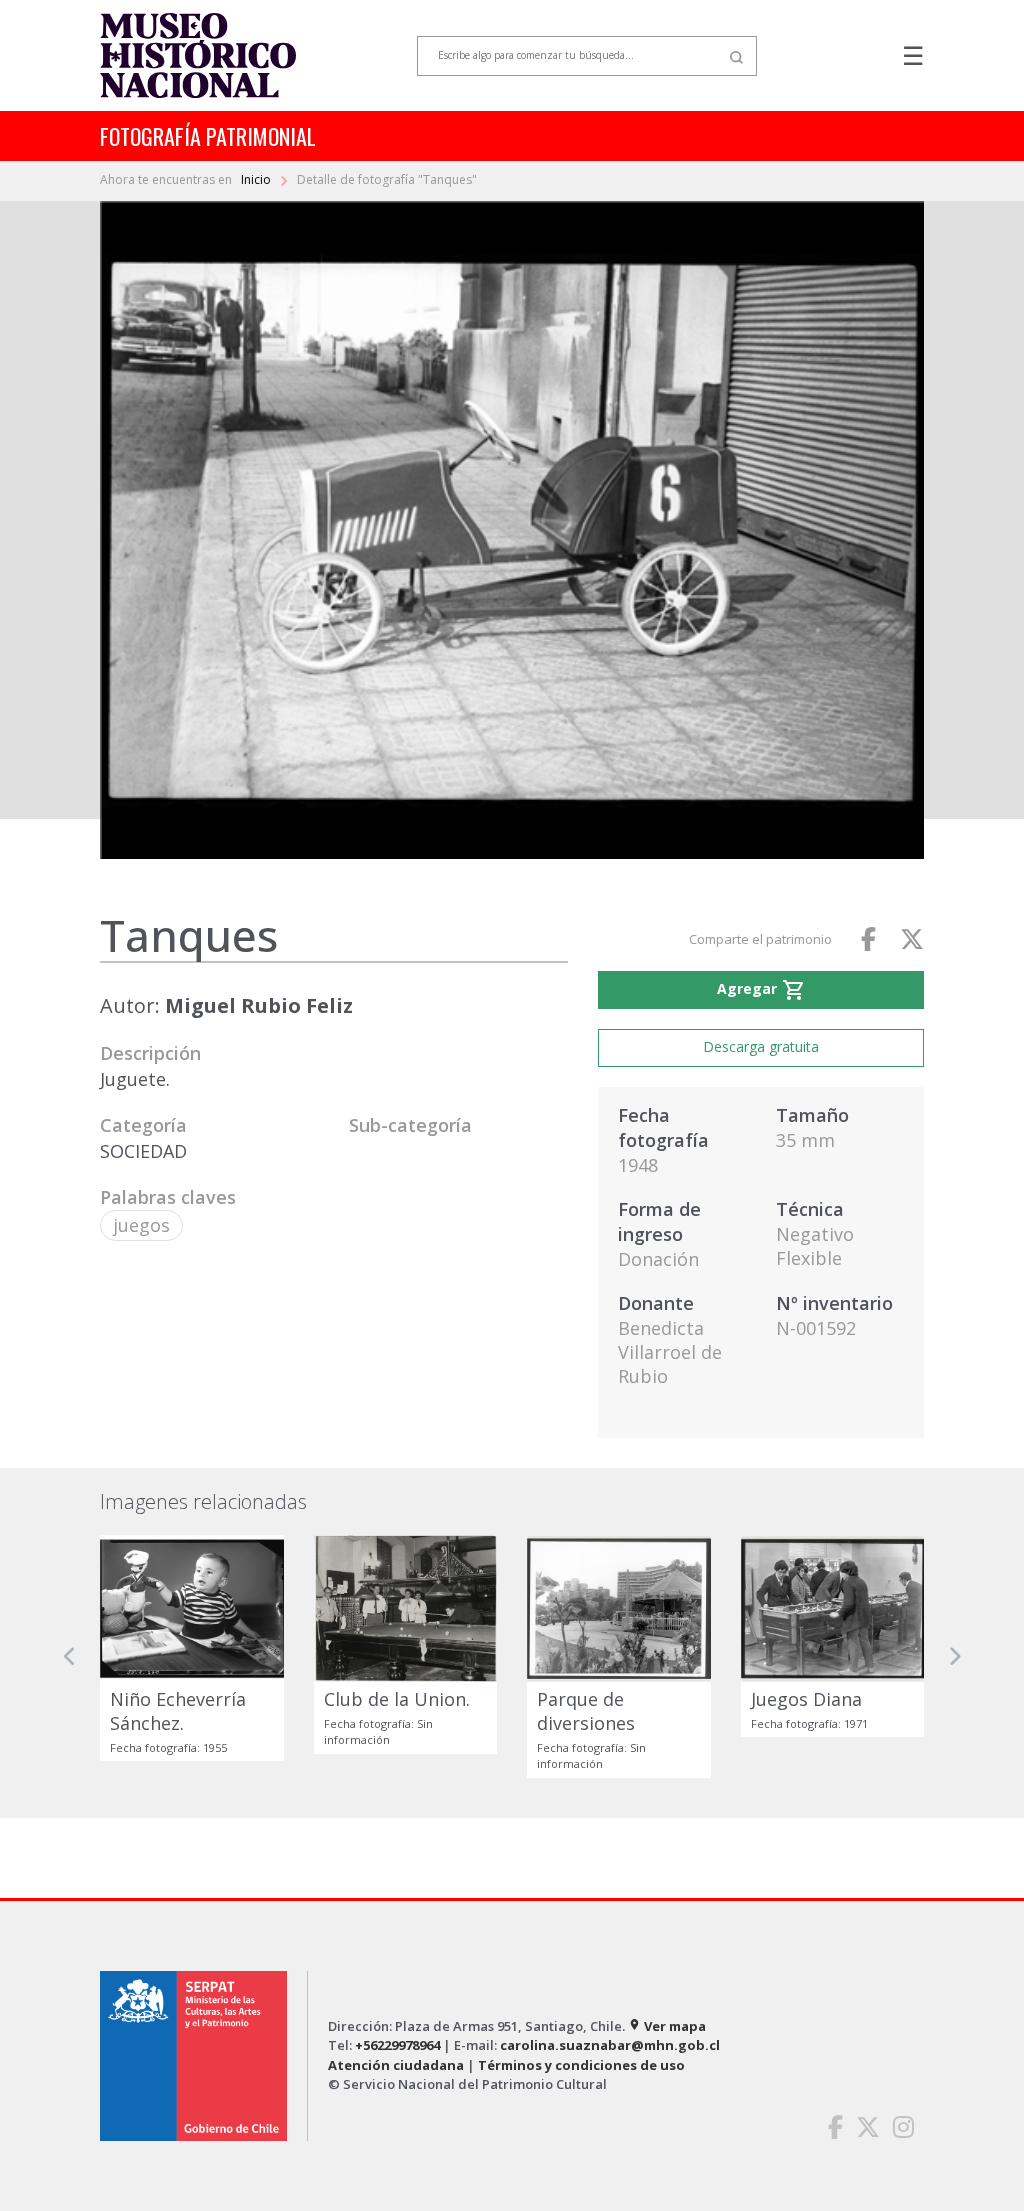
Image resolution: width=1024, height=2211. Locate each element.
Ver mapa (667, 2026)
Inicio (257, 179)
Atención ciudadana (396, 2065)
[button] (70, 1656)
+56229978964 (397, 2045)
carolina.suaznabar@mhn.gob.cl (610, 2045)
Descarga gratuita (761, 1046)
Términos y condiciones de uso (581, 2065)
